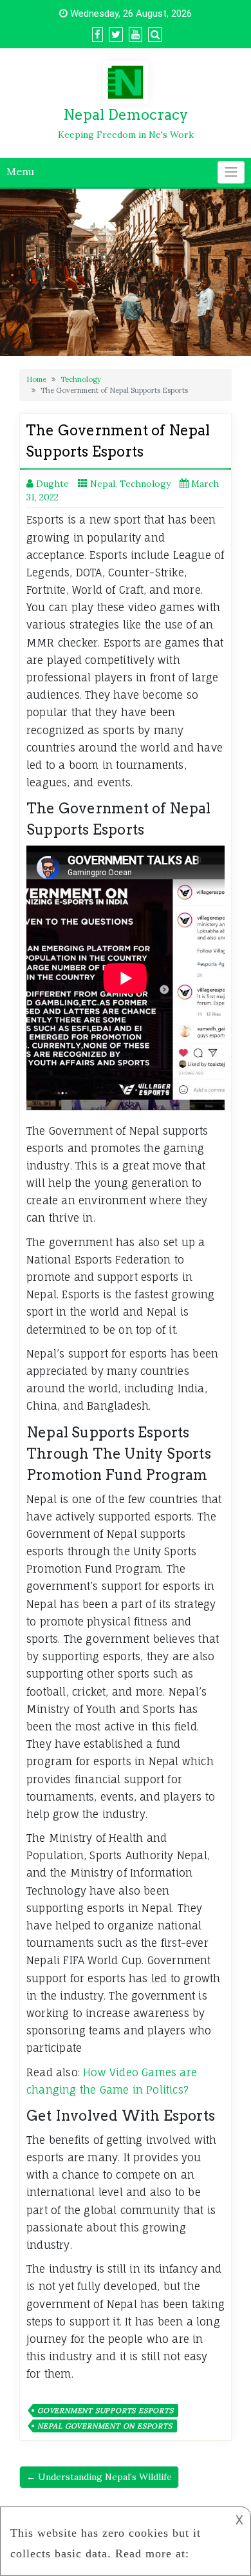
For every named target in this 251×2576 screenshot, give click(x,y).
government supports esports (106, 2410)
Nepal (103, 484)
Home (36, 379)
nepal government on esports (105, 2426)
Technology (81, 379)
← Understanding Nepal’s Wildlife (99, 2477)
